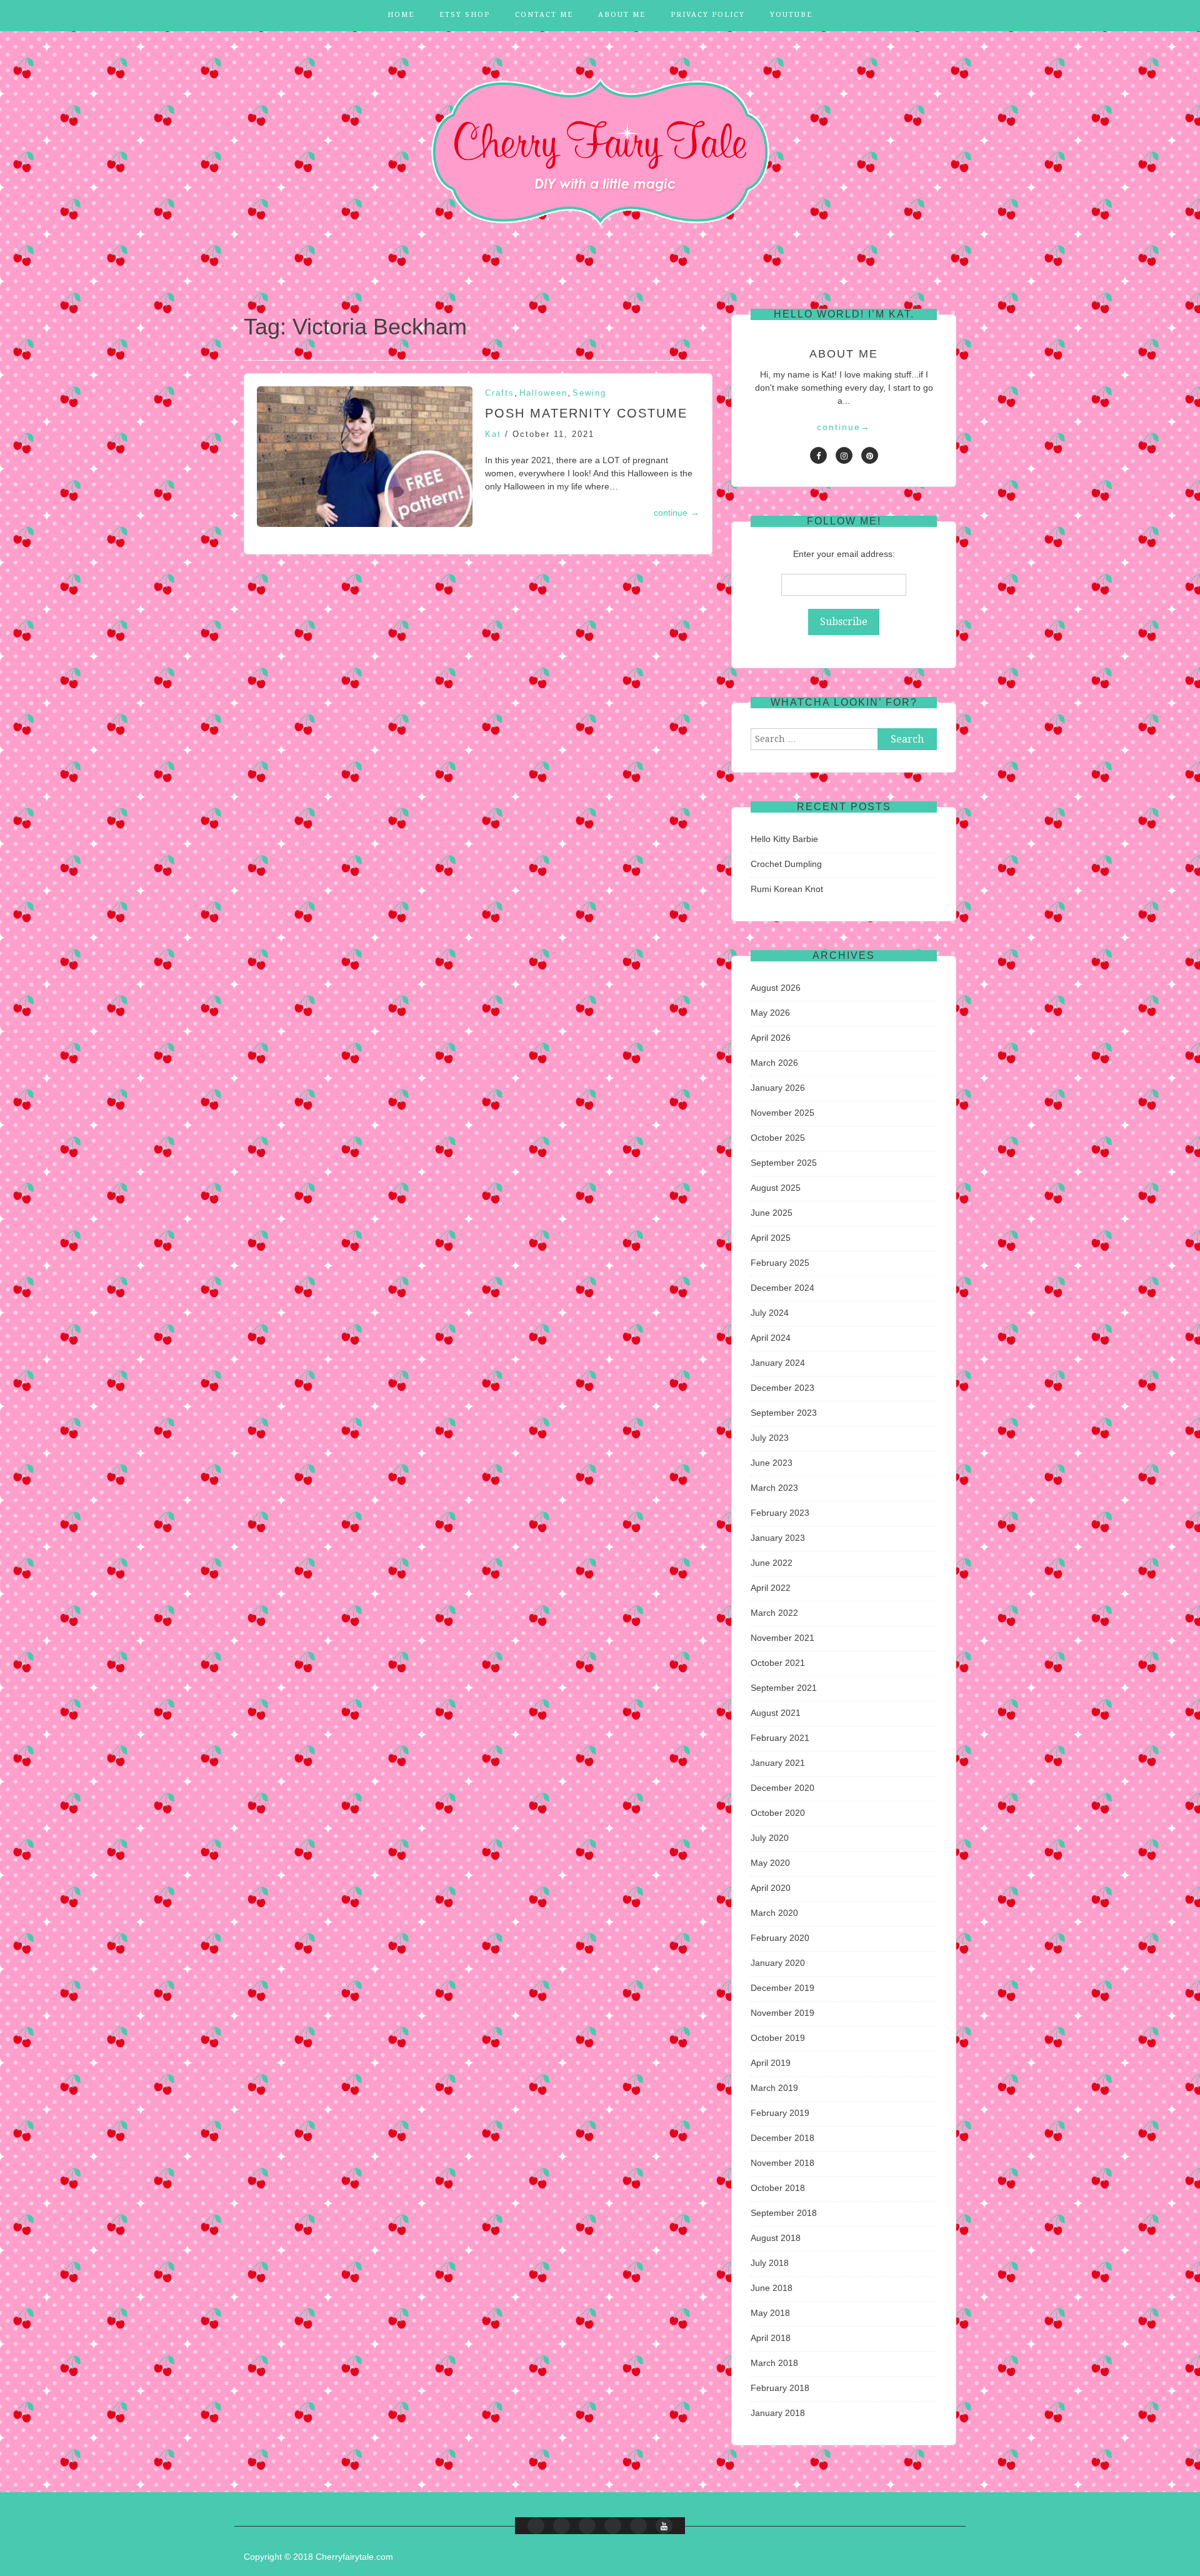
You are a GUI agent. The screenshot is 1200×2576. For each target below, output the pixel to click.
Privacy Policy (708, 15)
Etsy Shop (465, 15)
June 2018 (772, 2288)
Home (401, 15)
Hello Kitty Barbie (784, 839)
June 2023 (772, 1463)
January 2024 (778, 1363)
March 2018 (774, 2363)
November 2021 (782, 1638)
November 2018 (782, 2163)
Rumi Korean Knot (787, 889)
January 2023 (778, 1538)
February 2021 (780, 1738)
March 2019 (774, 2088)
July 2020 (770, 1838)
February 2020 (780, 1938)
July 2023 (770, 1438)
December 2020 (782, 1788)
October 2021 (778, 1663)
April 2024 (771, 1338)
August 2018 (776, 2238)
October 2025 (778, 1138)
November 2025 (782, 1113)
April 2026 (771, 1038)
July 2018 (770, 2263)
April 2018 (771, 2338)
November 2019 (782, 2013)
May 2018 (770, 2313)
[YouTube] (664, 2526)
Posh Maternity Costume (586, 413)
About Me (622, 15)
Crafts (500, 393)
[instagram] (844, 455)
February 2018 (780, 2388)
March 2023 (774, 1488)
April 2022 (771, 1588)
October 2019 (778, 2038)
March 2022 (774, 1613)
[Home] (536, 2526)
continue (677, 513)
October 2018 (778, 2188)
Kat (493, 434)
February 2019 (780, 2113)
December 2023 (782, 1388)
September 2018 (784, 2213)
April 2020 (771, 1888)
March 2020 (774, 1913)
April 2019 (771, 2063)
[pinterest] (870, 455)
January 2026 (778, 1088)
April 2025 (771, 1238)
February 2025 (780, 1263)
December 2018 (782, 2138)
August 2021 (776, 1713)
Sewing (589, 393)
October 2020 (778, 1813)
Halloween (543, 393)
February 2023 (780, 1513)
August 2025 (776, 1188)
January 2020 (778, 1963)
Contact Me (544, 15)
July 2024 (770, 1313)
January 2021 (778, 1763)
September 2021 (784, 1688)
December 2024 (782, 1288)
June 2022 (772, 1563)
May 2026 (770, 1013)
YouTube (791, 15)
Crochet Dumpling (786, 864)
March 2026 (774, 1063)
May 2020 (770, 1863)
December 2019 (782, 1988)
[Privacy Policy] (638, 2526)
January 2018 (778, 2413)
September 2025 (784, 1163)
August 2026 (776, 988)
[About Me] (613, 2526)
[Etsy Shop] (562, 2526)
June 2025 (772, 1213)
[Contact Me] (587, 2526)
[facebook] (818, 455)
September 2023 (784, 1413)
